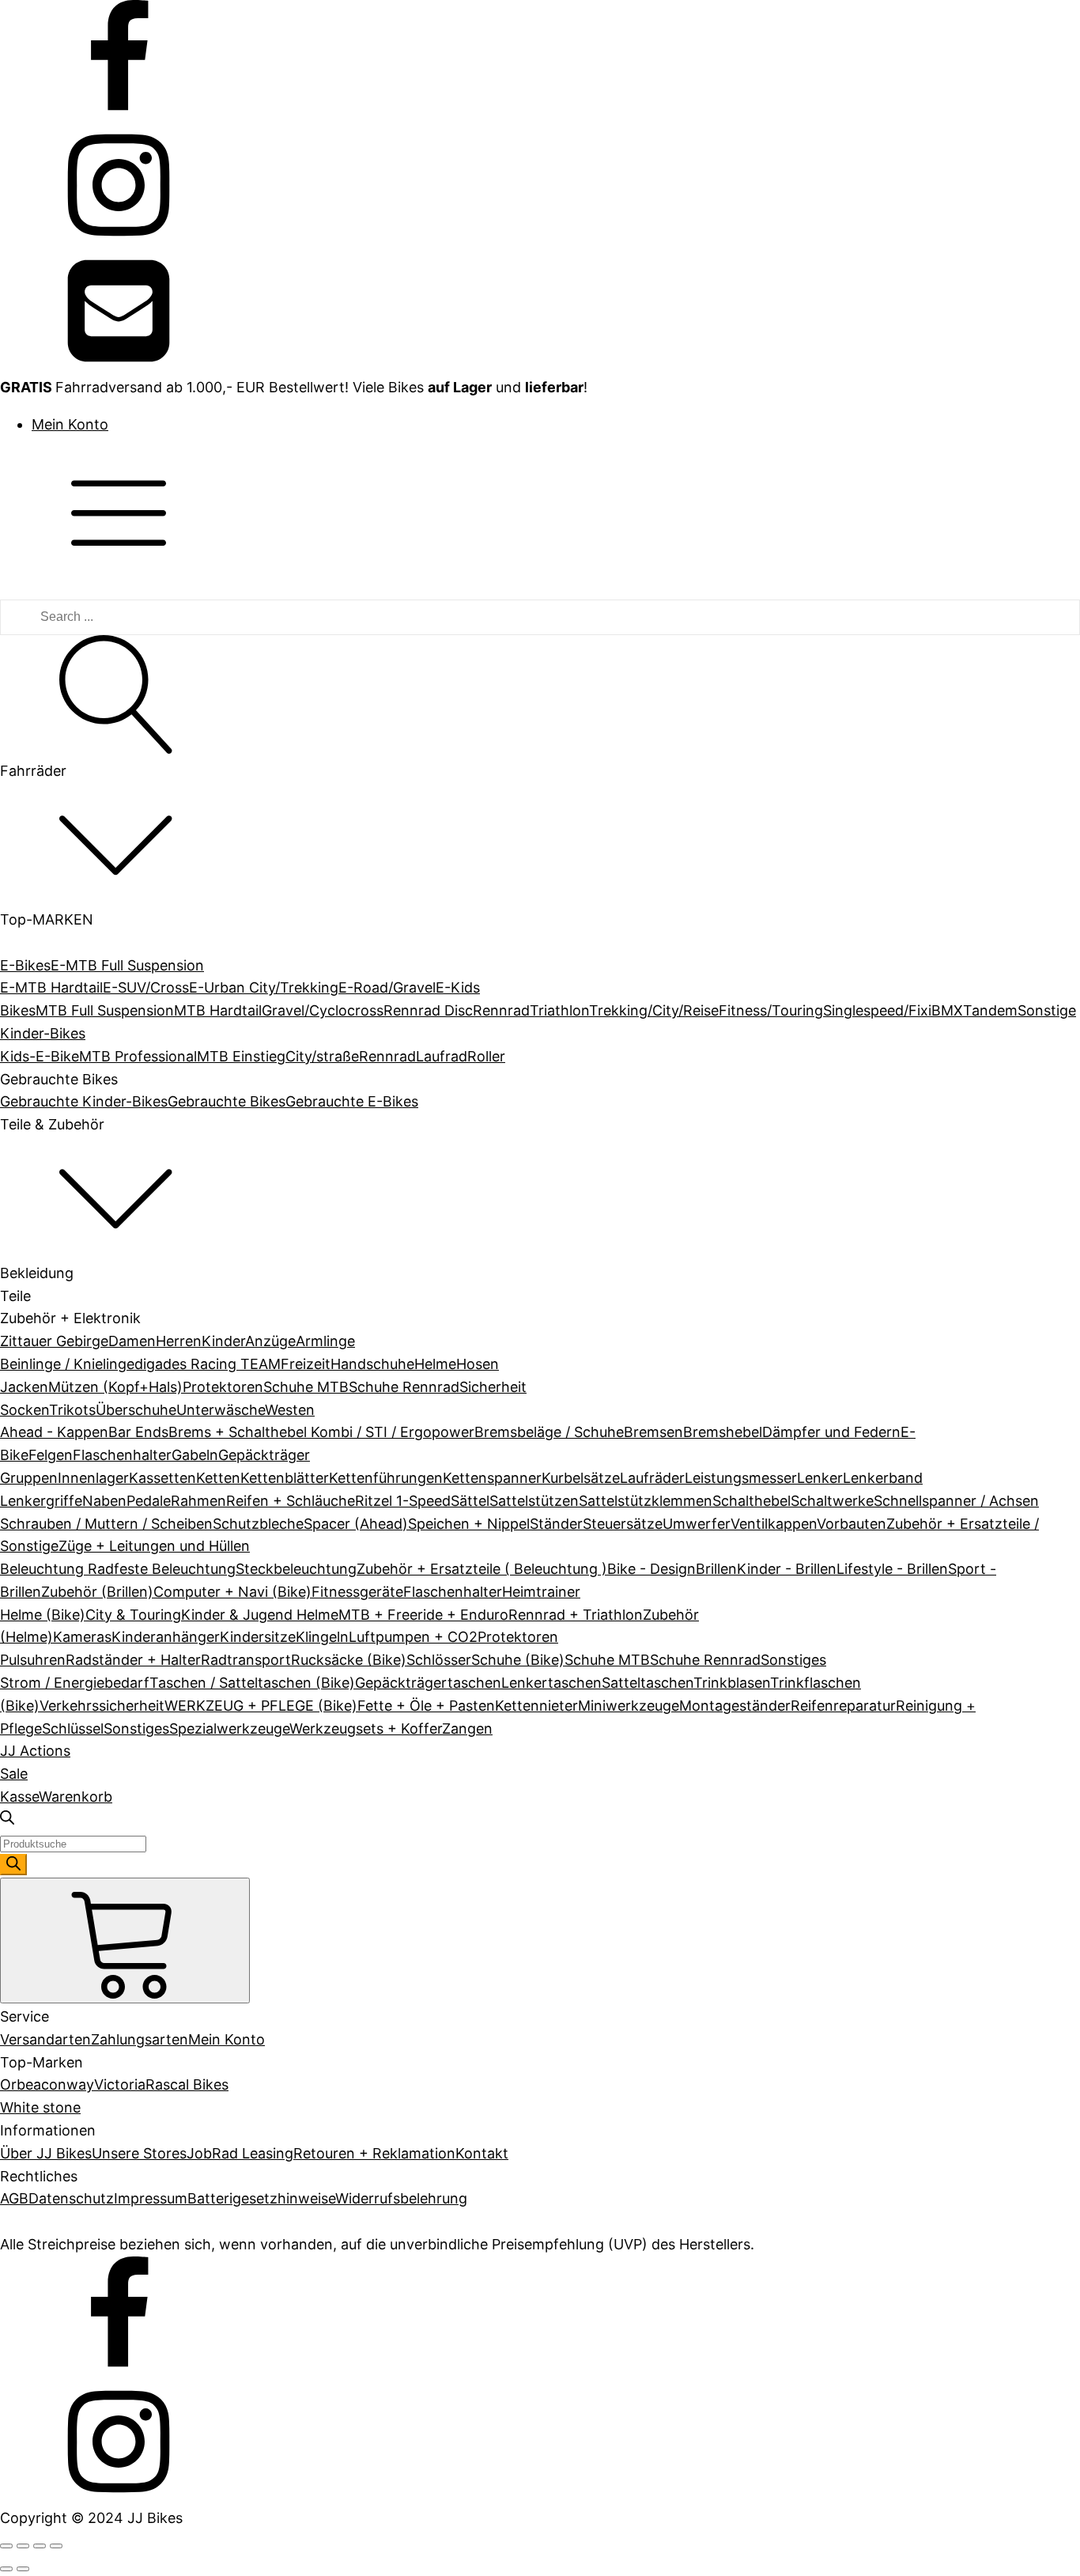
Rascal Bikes (187, 2084)
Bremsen (653, 1432)
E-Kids (458, 987)
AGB (14, 2198)
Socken (25, 1410)
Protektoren (223, 1387)
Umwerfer (697, 1524)
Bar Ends (138, 1432)
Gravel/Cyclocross (323, 1010)
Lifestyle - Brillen (892, 1569)
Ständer (556, 1524)
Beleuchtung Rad (57, 1569)
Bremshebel (723, 1432)
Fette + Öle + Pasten (426, 1706)
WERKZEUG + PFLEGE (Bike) (261, 1706)
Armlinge (325, 1341)
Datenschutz (71, 2198)
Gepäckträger (264, 1455)
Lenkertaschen (551, 1683)
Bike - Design (651, 1569)
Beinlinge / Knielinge (67, 1364)
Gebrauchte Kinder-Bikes (84, 1101)
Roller (486, 1056)
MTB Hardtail (218, 1010)
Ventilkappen (774, 1524)
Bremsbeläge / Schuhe (549, 1432)
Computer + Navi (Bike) (232, 1592)
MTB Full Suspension (105, 1010)
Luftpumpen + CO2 (413, 1637)
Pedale (149, 1501)
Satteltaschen (648, 1683)
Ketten (218, 1478)
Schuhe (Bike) (518, 1660)
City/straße (322, 1056)
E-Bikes (25, 965)
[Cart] (125, 1941)
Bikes (18, 1010)
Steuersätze (623, 1524)
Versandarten (45, 2039)
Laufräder (652, 1478)
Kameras (82, 1637)
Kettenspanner (492, 1478)
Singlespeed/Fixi (877, 1010)
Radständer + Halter (133, 1660)
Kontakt (482, 2153)
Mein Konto (70, 424)
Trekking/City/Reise (654, 1010)
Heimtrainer (541, 1592)
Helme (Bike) (43, 1615)
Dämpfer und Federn (831, 1432)
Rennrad (501, 1010)
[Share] (23, 2546)
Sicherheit (493, 1387)
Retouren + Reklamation (374, 2153)
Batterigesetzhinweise (261, 2198)
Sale (14, 1774)
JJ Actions (35, 1751)
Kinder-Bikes (43, 1033)
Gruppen (29, 1478)
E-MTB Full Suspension (127, 965)
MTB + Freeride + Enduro (423, 1615)
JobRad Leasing (240, 2153)
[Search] (13, 1865)
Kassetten (162, 1478)
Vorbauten (852, 1524)
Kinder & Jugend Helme (260, 1615)
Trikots (72, 1410)
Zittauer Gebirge (54, 1341)
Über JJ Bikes (46, 2153)
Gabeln (195, 1455)
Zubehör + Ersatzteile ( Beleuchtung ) (482, 1569)
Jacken (24, 1387)
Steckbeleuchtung (296, 1569)
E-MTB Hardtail (51, 987)
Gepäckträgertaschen (428, 1683)
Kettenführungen (386, 1478)
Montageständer (735, 1706)
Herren (179, 1341)
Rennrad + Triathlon (576, 1615)
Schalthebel (751, 1501)
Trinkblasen (732, 1683)
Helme (435, 1364)
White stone (40, 2107)
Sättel (470, 1501)
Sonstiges (793, 1660)
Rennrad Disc (428, 1010)
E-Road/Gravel (387, 987)
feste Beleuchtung (175, 1569)
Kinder (223, 1341)
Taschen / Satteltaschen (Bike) (252, 1683)
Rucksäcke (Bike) (349, 1660)
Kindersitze (258, 1637)
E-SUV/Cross (146, 987)
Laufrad (442, 1056)
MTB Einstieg (241, 1056)
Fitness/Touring (771, 1010)
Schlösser (439, 1660)
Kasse (19, 1797)
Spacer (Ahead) (356, 1524)
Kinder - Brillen (787, 1569)
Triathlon (559, 1010)
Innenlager (93, 1478)
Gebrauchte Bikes (227, 1101)
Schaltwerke (832, 1501)
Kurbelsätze (581, 1478)
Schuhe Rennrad (404, 1387)
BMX (947, 1010)
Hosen (478, 1364)
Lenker (820, 1478)
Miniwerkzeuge (629, 1706)
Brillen (716, 1569)
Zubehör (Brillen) (97, 1592)
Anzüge (270, 1341)
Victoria (120, 2084)
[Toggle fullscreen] (40, 2546)
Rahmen (198, 1501)
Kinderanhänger (166, 1637)
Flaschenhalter (122, 1455)
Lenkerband (883, 1478)
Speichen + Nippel (469, 1524)
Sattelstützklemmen (646, 1501)
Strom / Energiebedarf (75, 1683)
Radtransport (246, 1660)
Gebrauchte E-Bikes (352, 1101)
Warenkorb (76, 1797)
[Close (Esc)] (6, 2546)
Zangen (467, 1729)
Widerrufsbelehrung (401, 2198)
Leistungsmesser (741, 1478)
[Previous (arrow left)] (6, 2569)
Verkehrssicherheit (102, 1706)
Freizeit (306, 1364)
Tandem (990, 1010)
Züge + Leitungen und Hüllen (154, 1546)
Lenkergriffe (41, 1501)
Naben (104, 1501)
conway (68, 2084)
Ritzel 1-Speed (403, 1501)
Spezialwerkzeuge (229, 1729)
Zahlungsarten (140, 2039)
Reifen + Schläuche (291, 1501)
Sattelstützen (534, 1501)
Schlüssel (73, 1729)
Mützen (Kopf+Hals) (115, 1387)
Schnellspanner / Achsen (956, 1501)
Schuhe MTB (306, 1387)
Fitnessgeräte (357, 1592)
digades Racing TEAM (208, 1364)
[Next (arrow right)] (23, 2569)
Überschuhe (136, 1410)
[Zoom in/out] (56, 2546)
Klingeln (322, 1637)
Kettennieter (536, 1706)
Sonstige (1047, 1010)
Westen (290, 1410)
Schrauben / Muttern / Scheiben (106, 1524)
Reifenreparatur (843, 1706)
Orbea (21, 2084)
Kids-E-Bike (40, 1056)
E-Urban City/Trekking (264, 987)
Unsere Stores (139, 2153)
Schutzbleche (258, 1524)
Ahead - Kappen (54, 1432)
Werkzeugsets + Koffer (366, 1729)
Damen (132, 1341)
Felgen (51, 1455)
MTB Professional (138, 1056)
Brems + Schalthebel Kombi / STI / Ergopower (321, 1432)
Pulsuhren (33, 1660)
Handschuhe (372, 1364)
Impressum (151, 2198)
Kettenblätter (285, 1478)
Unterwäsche (221, 1410)
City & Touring (133, 1615)
